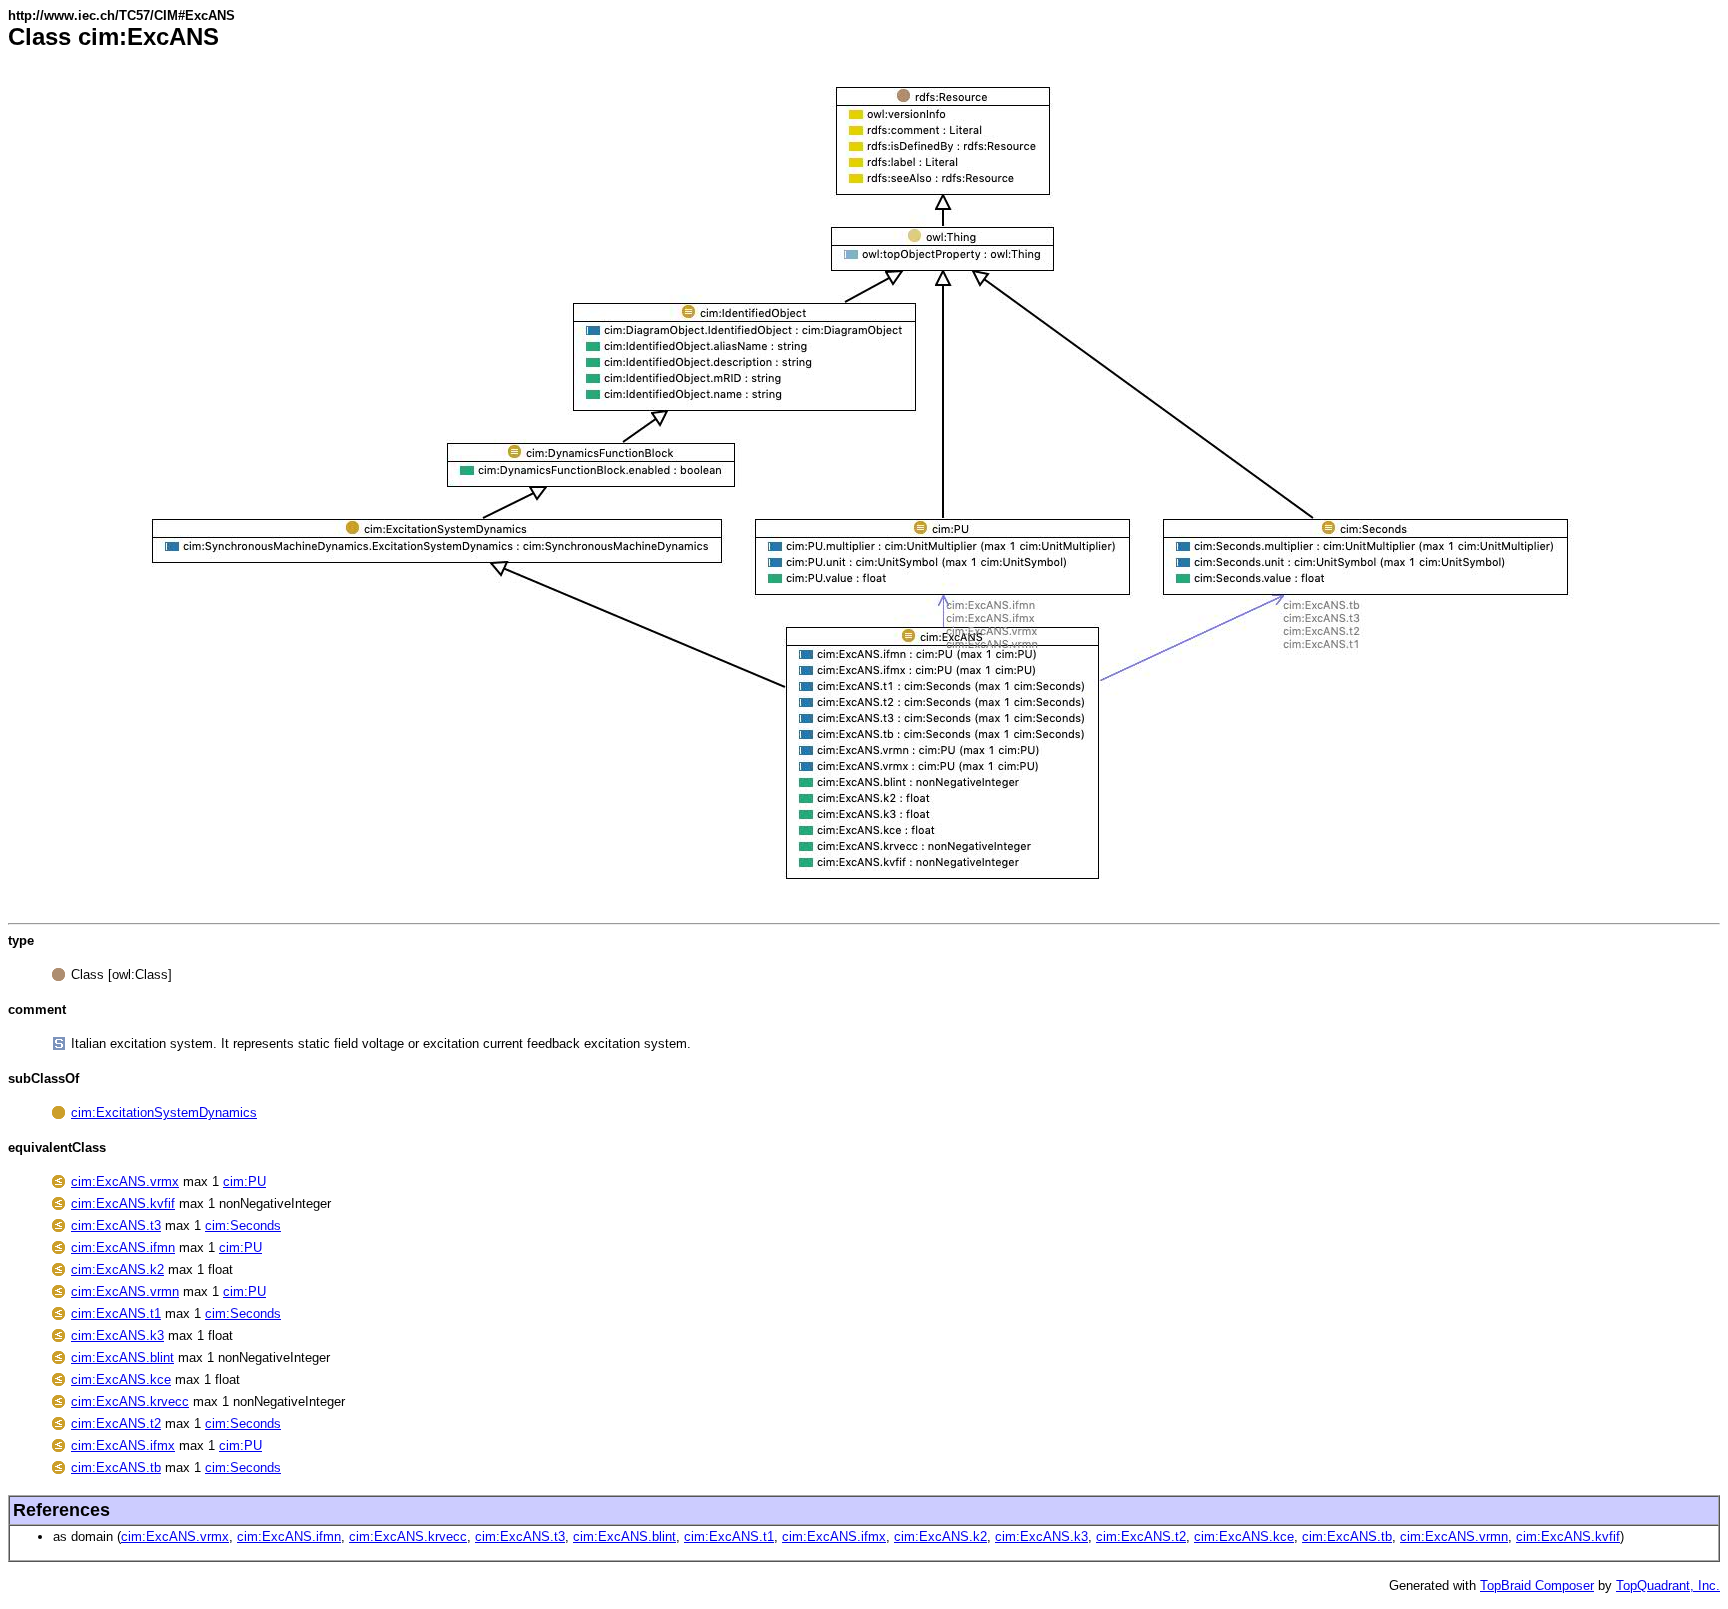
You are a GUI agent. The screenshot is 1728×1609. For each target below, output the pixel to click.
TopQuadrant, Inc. (1668, 1585)
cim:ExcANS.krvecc (130, 1401)
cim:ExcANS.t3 (116, 1225)
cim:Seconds (243, 1225)
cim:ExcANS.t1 (116, 1313)
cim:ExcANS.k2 (117, 1269)
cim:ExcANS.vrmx (125, 1181)
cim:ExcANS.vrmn (125, 1291)
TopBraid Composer (1537, 1585)
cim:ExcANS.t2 (116, 1423)
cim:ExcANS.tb (116, 1467)
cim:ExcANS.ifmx (123, 1445)
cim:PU (244, 1181)
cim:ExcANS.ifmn (123, 1247)
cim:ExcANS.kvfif (123, 1203)
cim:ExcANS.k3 (117, 1335)
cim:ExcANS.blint (122, 1357)
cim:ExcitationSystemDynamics (164, 1112)
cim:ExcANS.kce (121, 1379)
